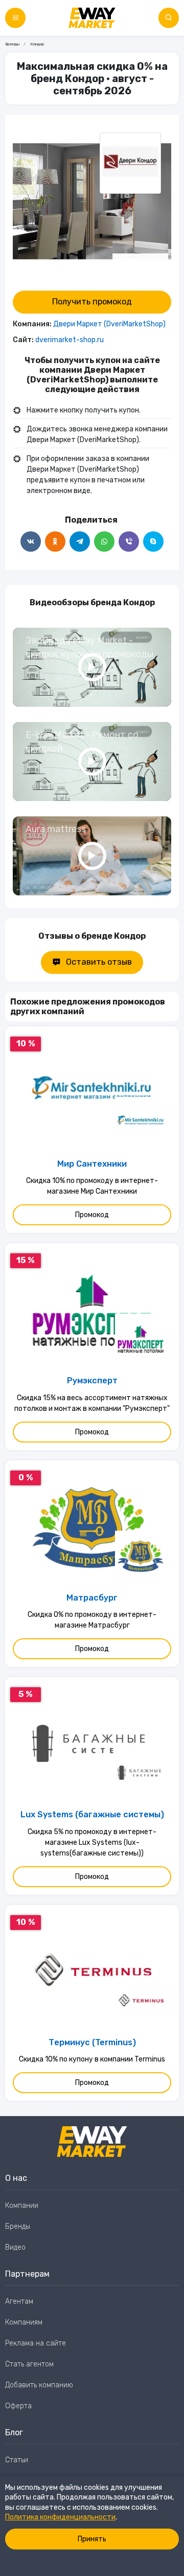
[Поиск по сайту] (169, 18)
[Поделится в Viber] (129, 542)
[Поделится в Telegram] (80, 542)
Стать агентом (29, 2364)
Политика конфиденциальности (60, 2517)
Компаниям (24, 2322)
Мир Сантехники (92, 1164)
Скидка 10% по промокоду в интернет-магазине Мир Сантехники (92, 1186)
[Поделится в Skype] (153, 542)
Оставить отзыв (99, 962)
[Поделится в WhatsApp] (104, 542)
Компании (22, 2206)
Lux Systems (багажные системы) (92, 1814)
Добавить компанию (39, 2385)
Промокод (92, 1215)
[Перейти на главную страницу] (92, 18)
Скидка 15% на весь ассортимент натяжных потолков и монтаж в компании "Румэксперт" (92, 1403)
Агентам (19, 2301)
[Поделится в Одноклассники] (55, 542)
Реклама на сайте (36, 2343)
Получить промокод (92, 302)
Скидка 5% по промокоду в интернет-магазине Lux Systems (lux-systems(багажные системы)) (92, 1843)
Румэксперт (92, 1381)
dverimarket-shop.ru (70, 340)
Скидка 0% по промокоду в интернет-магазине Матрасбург (92, 1620)
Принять (92, 2539)
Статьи (17, 2460)
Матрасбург (92, 1598)
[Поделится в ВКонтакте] (31, 542)
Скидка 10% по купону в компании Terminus (92, 2059)
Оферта (18, 2406)
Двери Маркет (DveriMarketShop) (109, 324)
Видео (15, 2247)
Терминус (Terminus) (92, 2042)
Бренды (12, 44)
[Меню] (15, 18)
